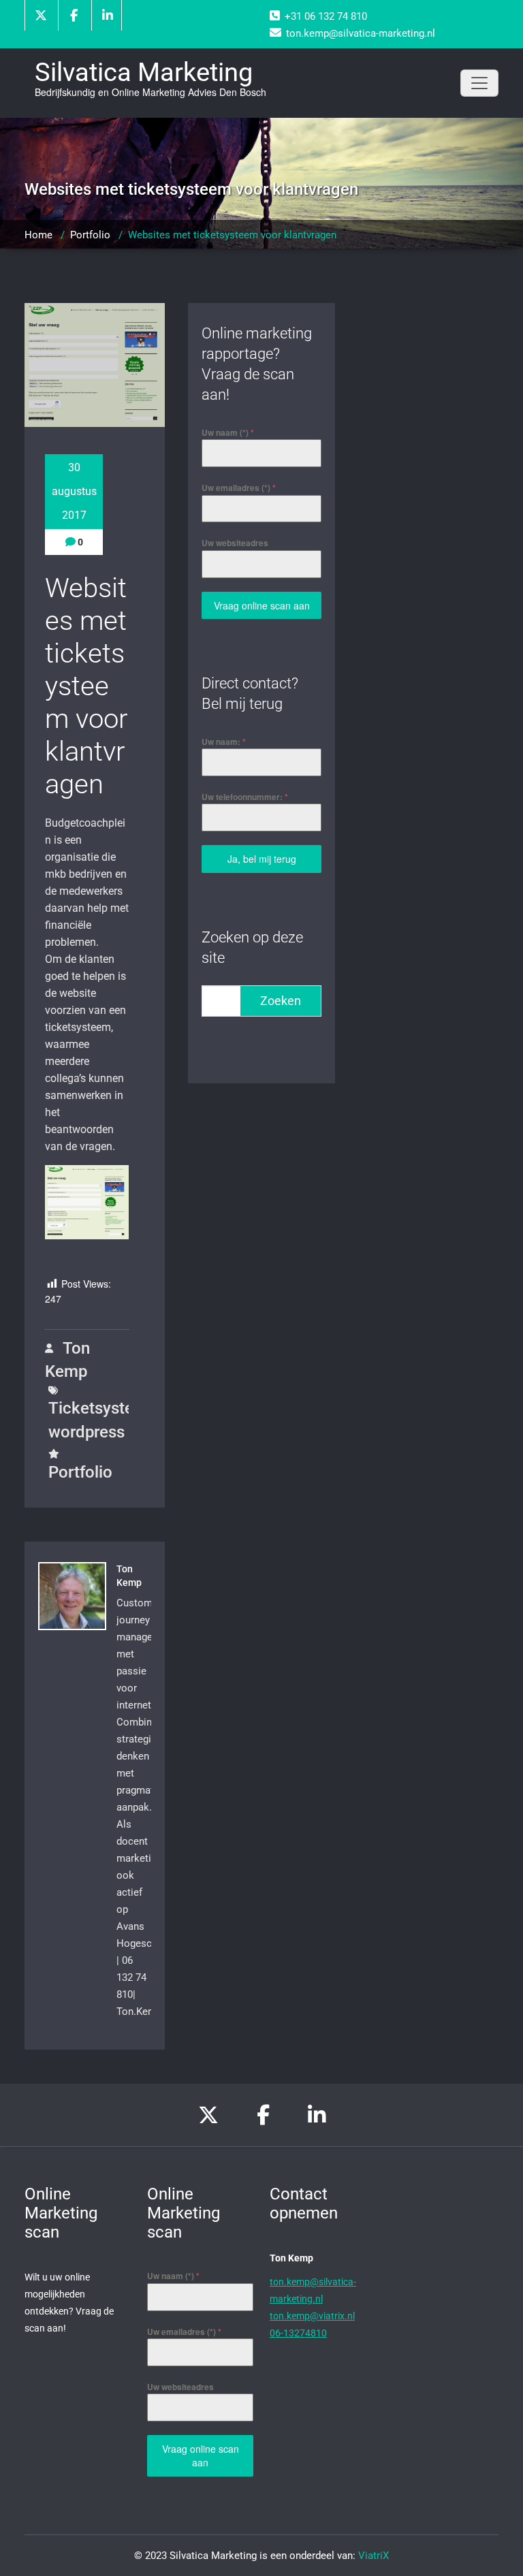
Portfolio (90, 235)
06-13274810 (298, 2333)
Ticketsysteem (102, 1408)
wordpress (86, 1432)
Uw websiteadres (235, 543)
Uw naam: (224, 742)
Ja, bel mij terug (262, 859)
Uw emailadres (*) (239, 488)
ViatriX (374, 2556)
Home (38, 235)
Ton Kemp (67, 1360)
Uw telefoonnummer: (245, 797)
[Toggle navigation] (479, 83)
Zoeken (281, 1001)
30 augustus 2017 (74, 491)
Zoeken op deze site (252, 948)
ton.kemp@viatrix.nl (312, 2316)
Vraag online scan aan (262, 605)
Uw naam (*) (228, 432)
